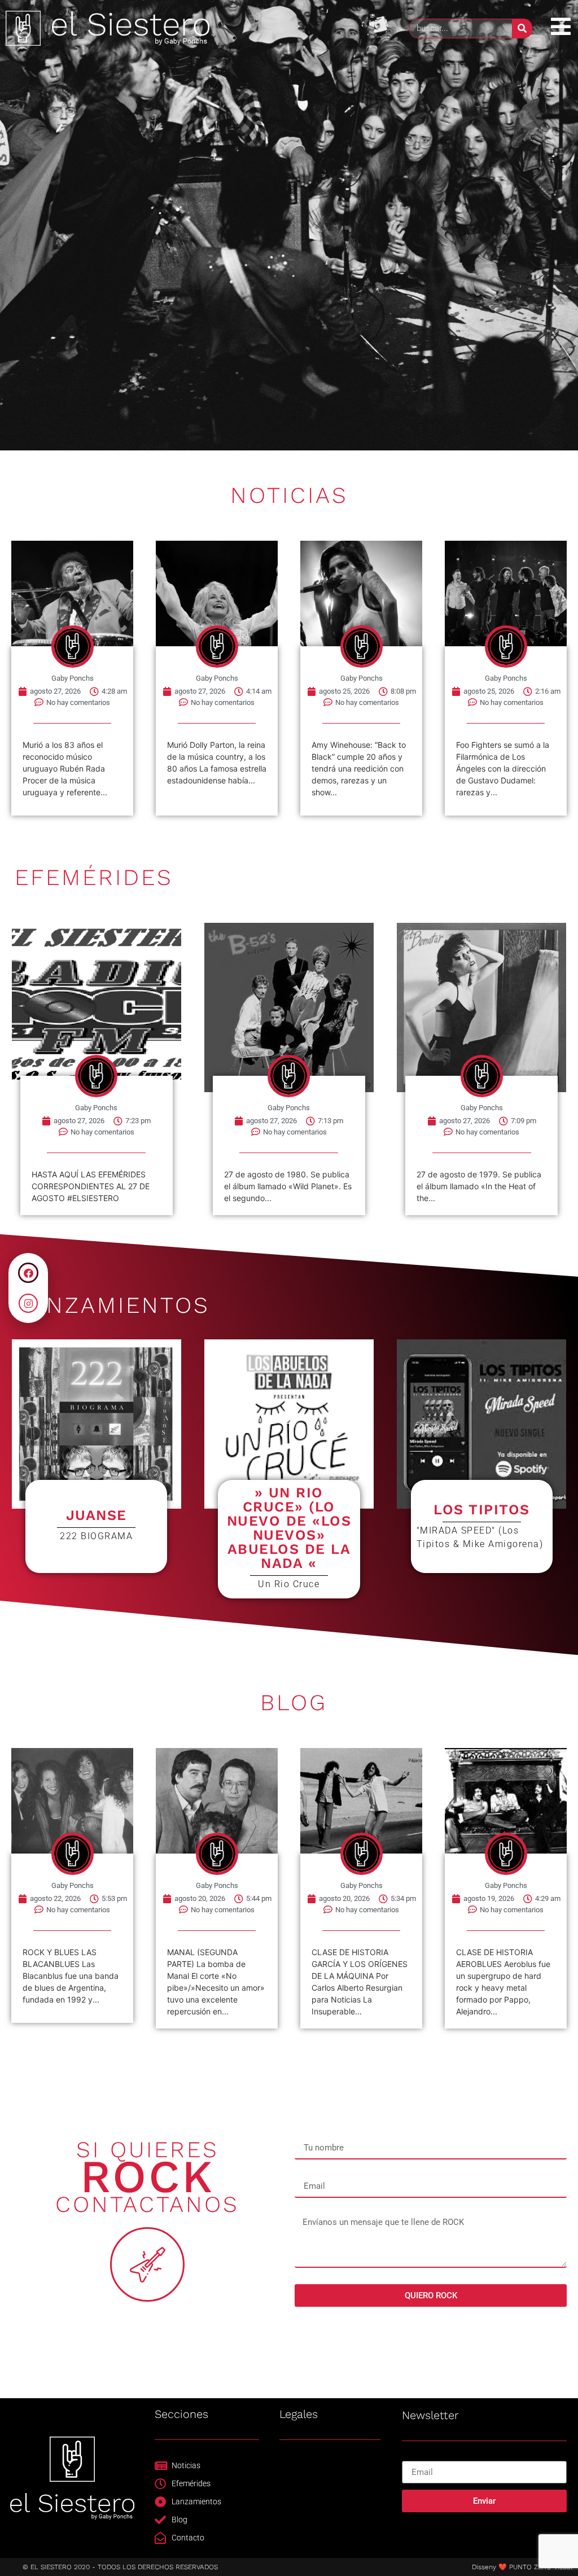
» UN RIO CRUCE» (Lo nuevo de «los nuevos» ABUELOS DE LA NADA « (289, 1528)
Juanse (97, 1515)
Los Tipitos (482, 1510)
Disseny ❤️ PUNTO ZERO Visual (522, 2567)
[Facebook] (28, 1273)
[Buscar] (522, 29)
